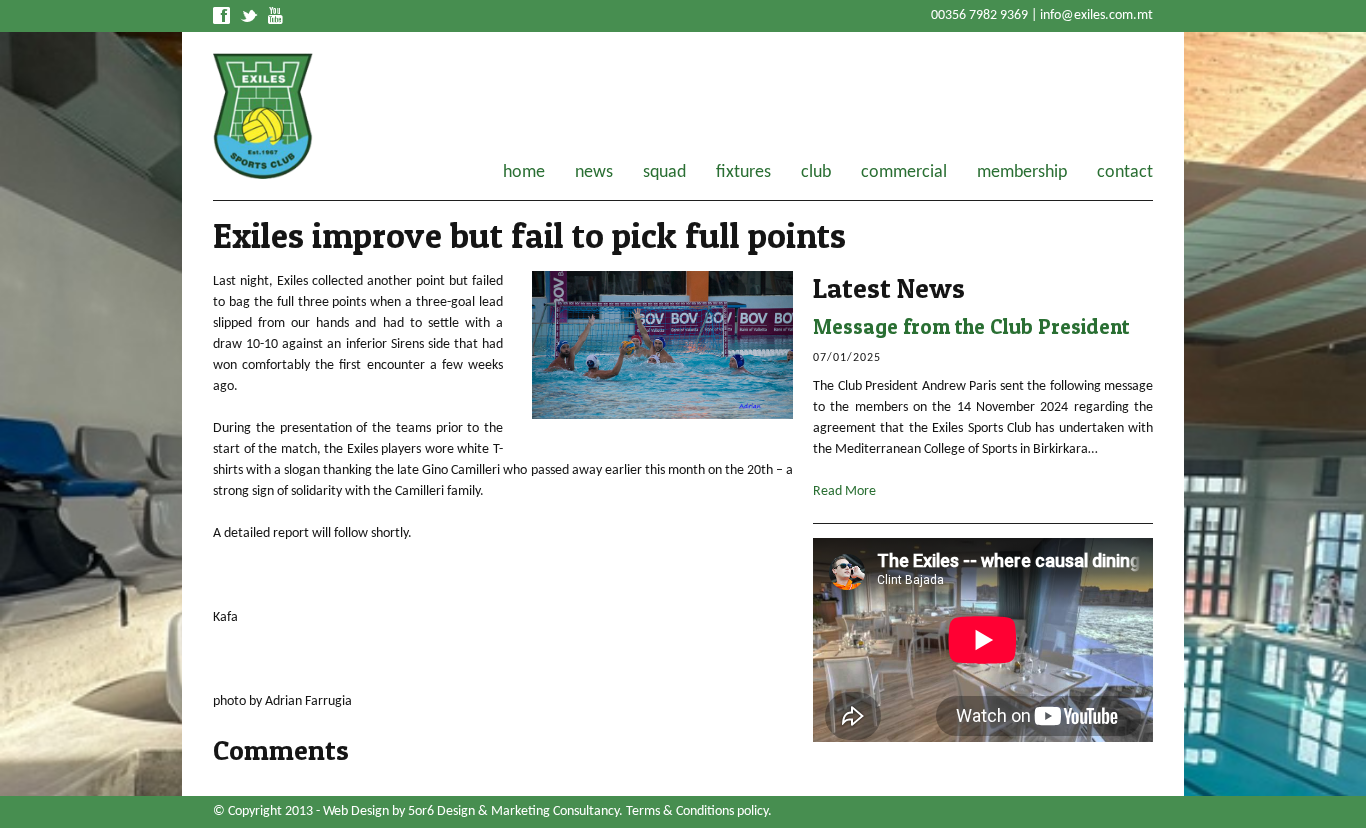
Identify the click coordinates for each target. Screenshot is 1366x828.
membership (1022, 173)
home (524, 173)
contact (1125, 173)
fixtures (743, 173)
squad (664, 173)
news (594, 173)
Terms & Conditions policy (697, 811)
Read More (844, 491)
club (816, 173)
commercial (904, 173)
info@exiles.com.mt (1096, 15)
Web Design (356, 811)
